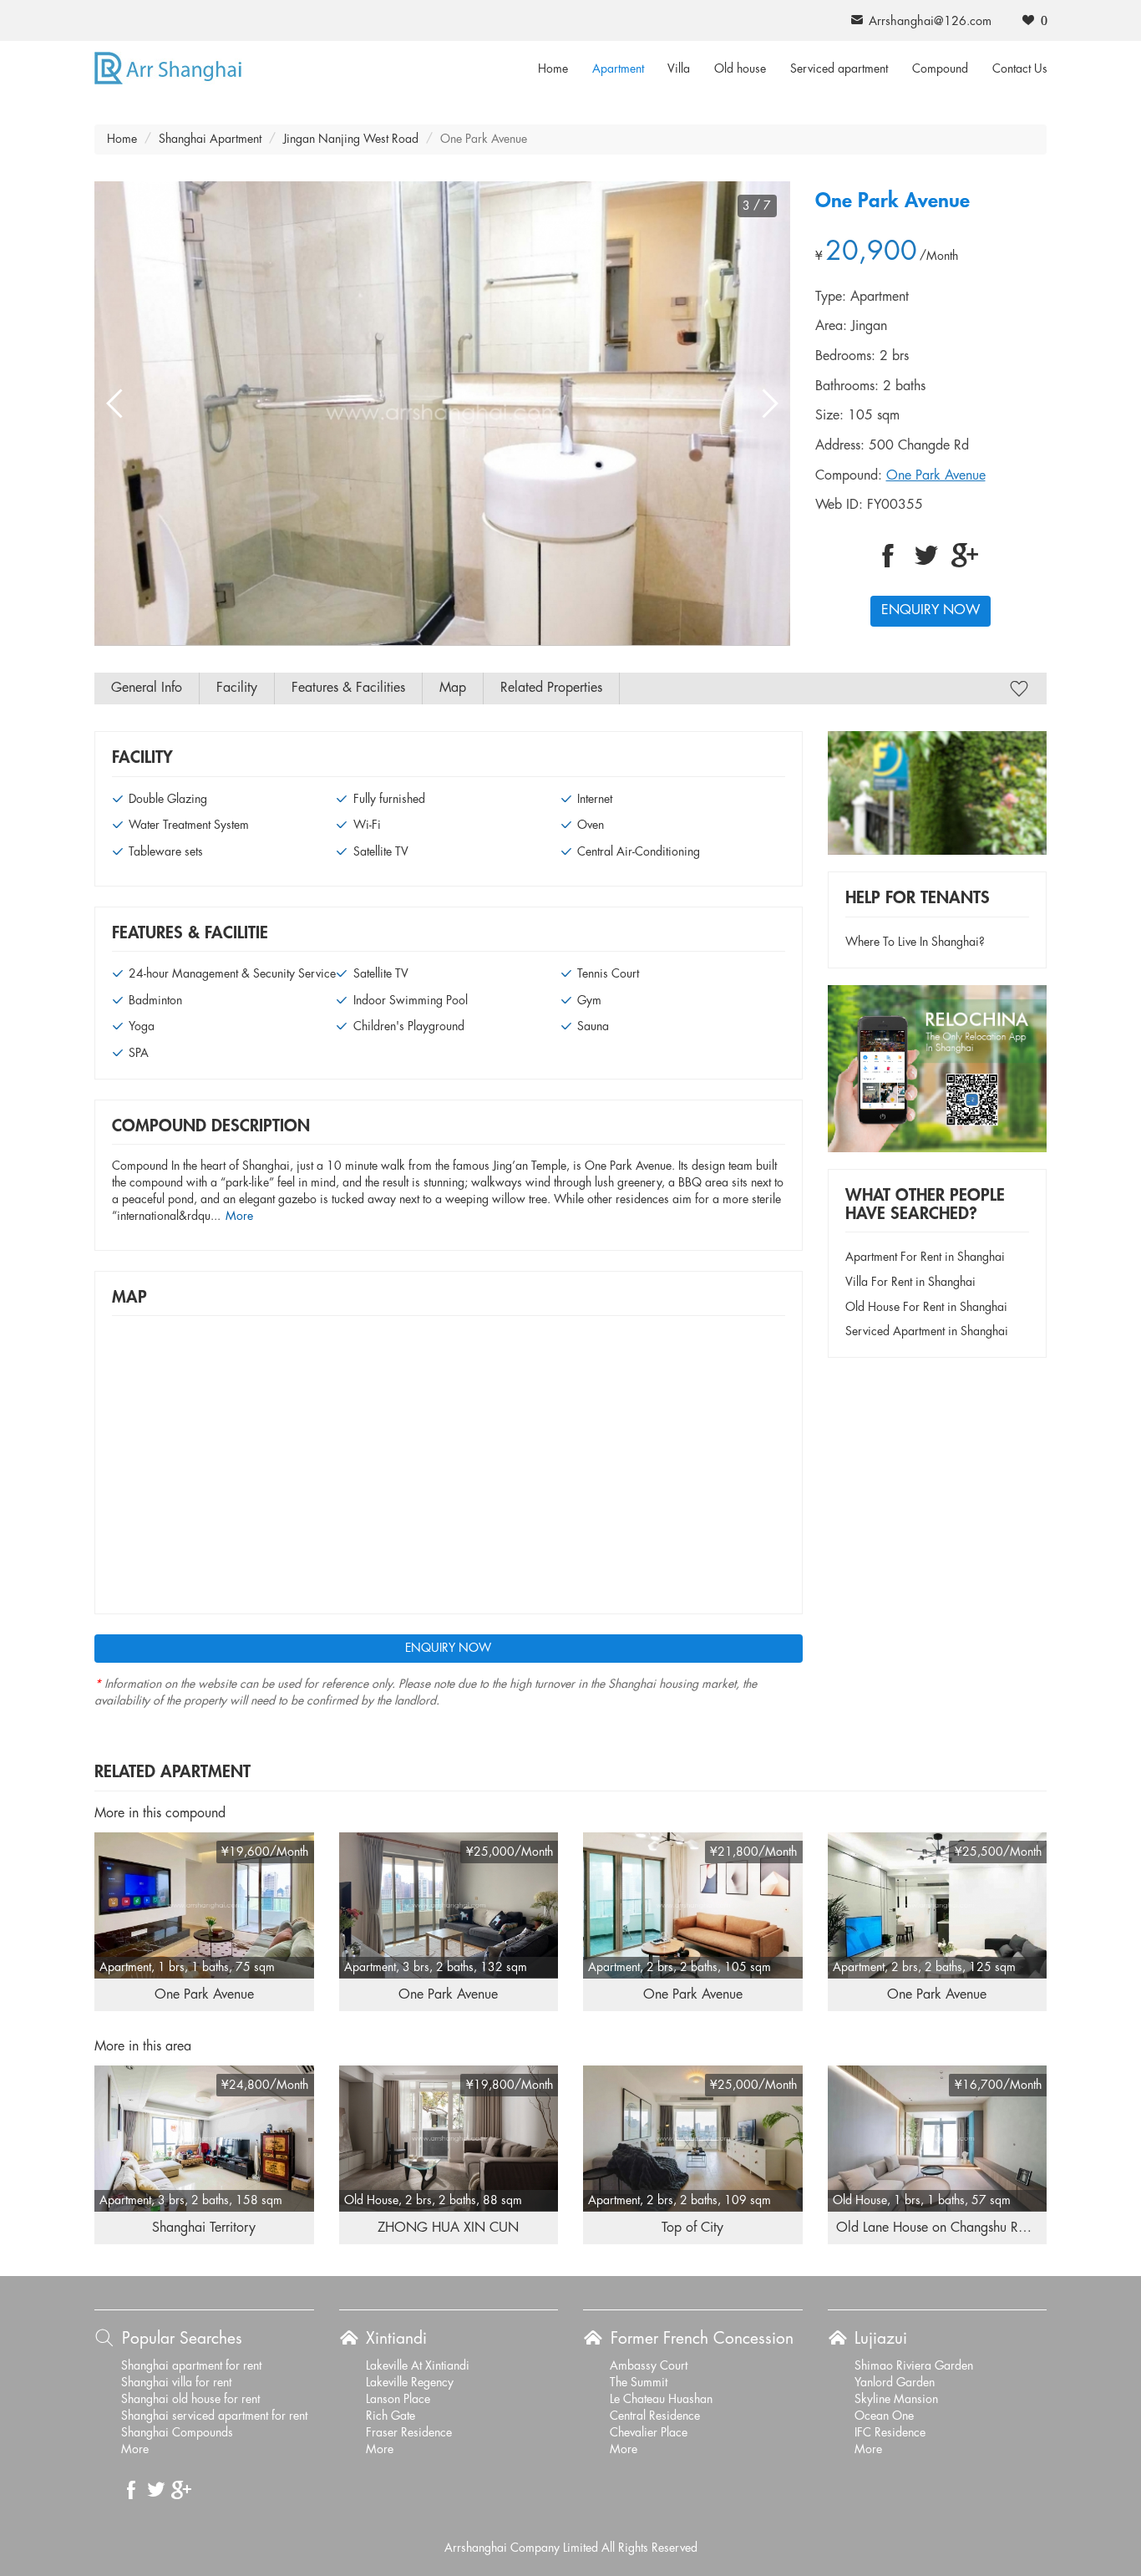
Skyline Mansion (896, 2400)
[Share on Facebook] (888, 556)
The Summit (639, 2383)
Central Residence (655, 2416)
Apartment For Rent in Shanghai (925, 1258)
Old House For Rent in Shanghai (926, 1308)
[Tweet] (926, 556)
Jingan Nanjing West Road (351, 140)
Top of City (692, 2228)
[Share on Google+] (965, 556)
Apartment (618, 69)
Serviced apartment (839, 69)
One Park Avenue (936, 476)
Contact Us (1020, 69)
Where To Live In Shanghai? (915, 943)
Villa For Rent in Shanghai (910, 1283)
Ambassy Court (649, 2366)
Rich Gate (390, 2416)
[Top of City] (693, 2138)
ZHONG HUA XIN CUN (448, 2228)
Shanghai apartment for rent (191, 2366)
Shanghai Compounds (177, 2433)
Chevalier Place (649, 2433)
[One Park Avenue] (204, 1905)
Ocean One (884, 2416)
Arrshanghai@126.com (930, 22)
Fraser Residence (409, 2433)
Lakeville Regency (410, 2383)
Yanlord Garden (895, 2383)
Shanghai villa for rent (176, 2383)
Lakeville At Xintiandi (418, 2366)
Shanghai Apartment (210, 140)
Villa (679, 69)
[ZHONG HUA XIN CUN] (449, 2138)
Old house (740, 69)
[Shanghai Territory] (204, 2138)
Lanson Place (398, 2400)
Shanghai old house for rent (190, 2400)
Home (553, 69)
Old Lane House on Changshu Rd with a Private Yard (986, 2228)
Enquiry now (931, 610)
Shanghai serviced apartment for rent (214, 2416)
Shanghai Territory (204, 2228)
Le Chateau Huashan (661, 2400)
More (239, 1217)
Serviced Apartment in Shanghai (927, 1332)
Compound (940, 69)
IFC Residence (890, 2433)
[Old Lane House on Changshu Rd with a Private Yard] (938, 2138)
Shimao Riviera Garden (914, 2366)
